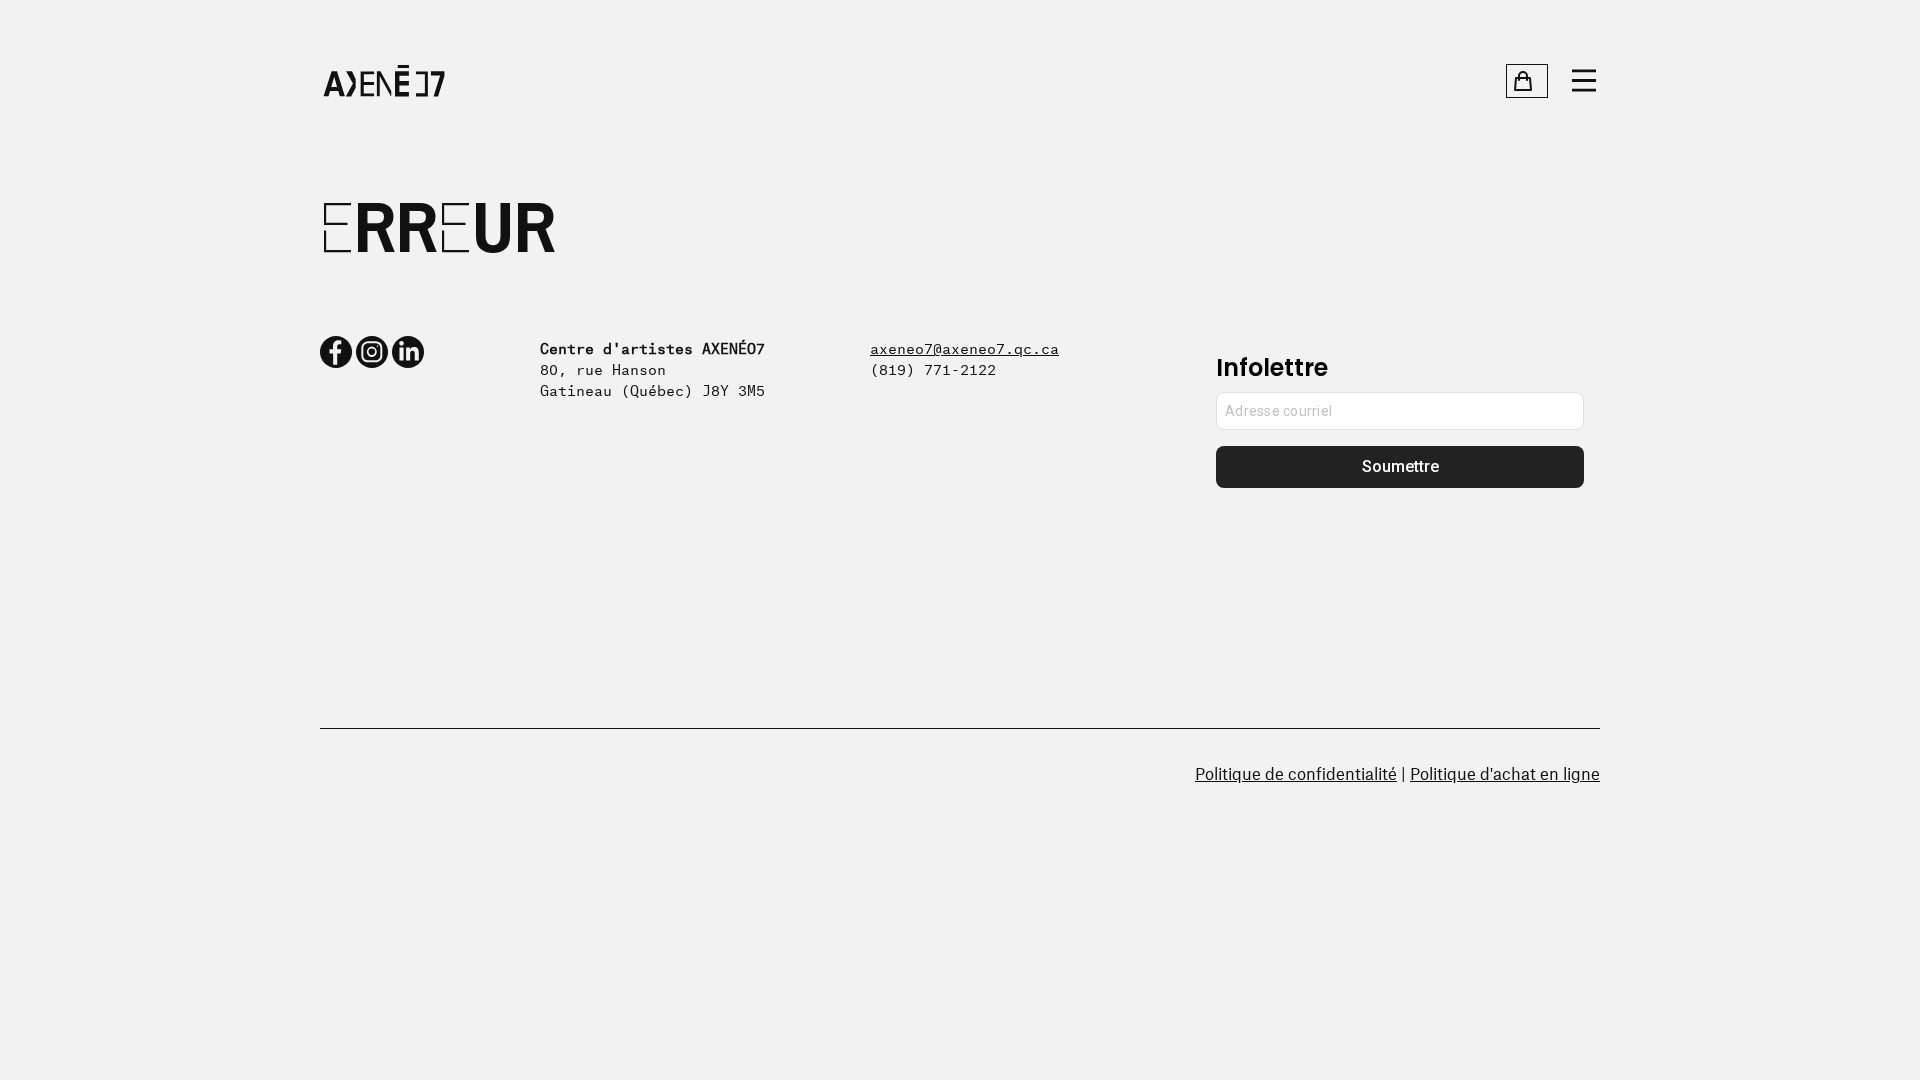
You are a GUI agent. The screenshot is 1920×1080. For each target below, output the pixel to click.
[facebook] (336, 352)
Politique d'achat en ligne (1505, 773)
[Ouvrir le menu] (1584, 81)
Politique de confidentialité (1296, 773)
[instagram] (372, 352)
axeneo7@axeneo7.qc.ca (964, 346)
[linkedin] (408, 352)
